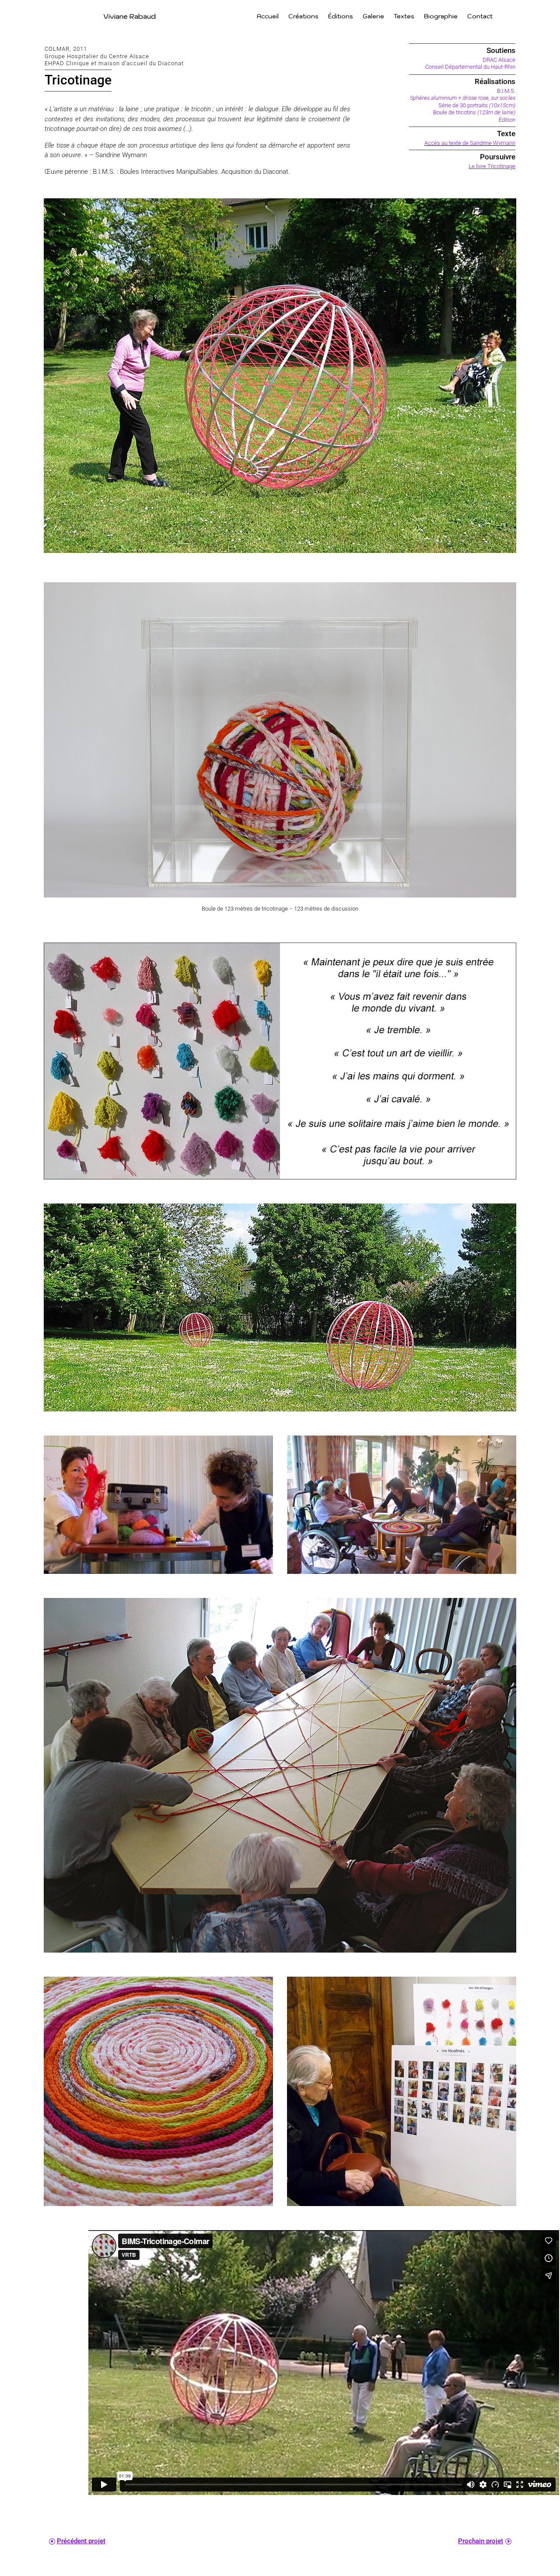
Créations (303, 17)
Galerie (373, 17)
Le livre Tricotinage (492, 166)
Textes (404, 17)
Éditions (341, 17)
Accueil (268, 17)
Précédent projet (81, 2541)
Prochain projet (481, 2541)
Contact (480, 17)
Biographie (441, 17)
